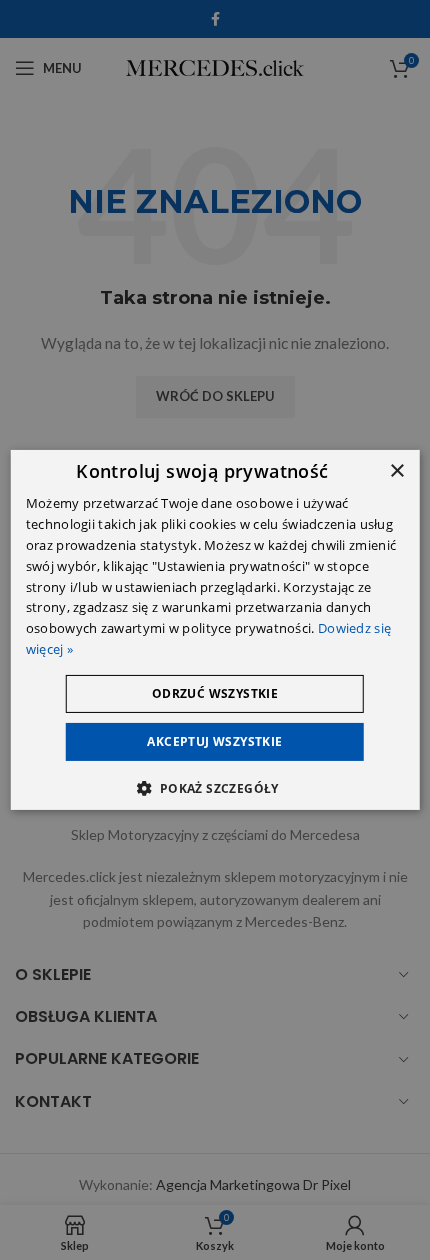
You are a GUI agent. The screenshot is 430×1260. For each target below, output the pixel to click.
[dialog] (215, 630)
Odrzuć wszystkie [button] (215, 693)
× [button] (396, 471)
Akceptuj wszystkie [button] (214, 741)
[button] (214, 788)
